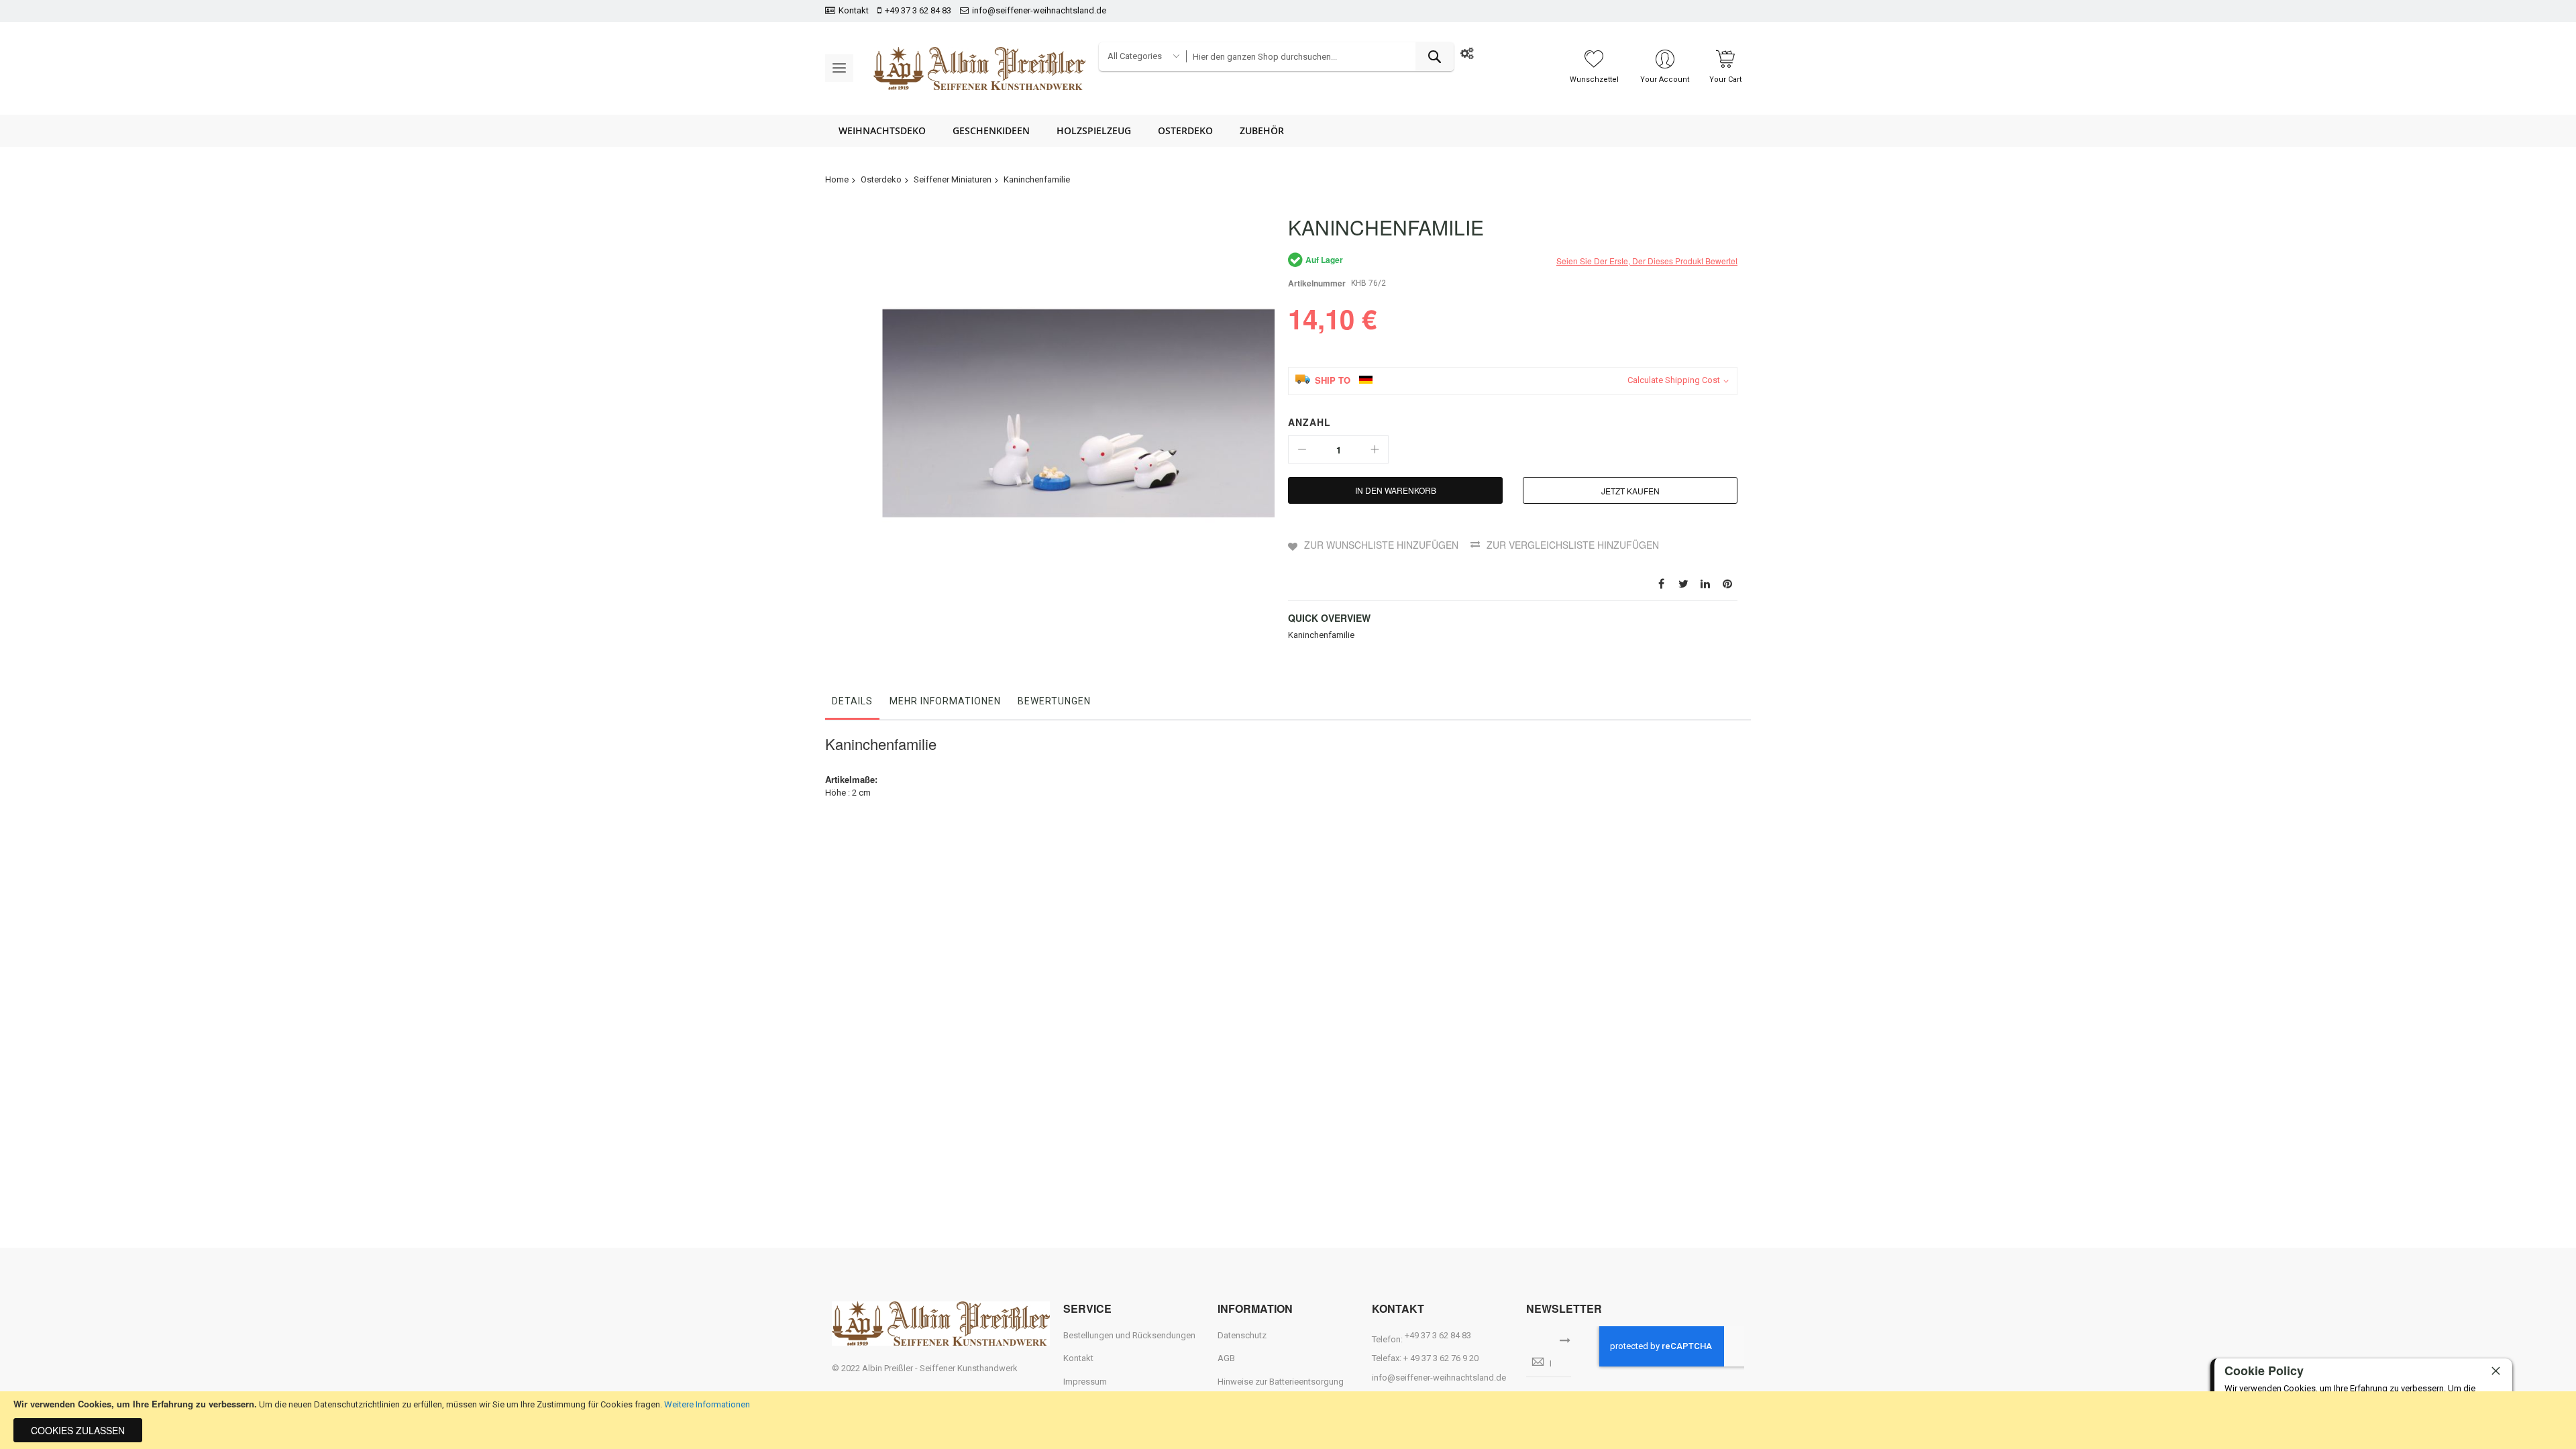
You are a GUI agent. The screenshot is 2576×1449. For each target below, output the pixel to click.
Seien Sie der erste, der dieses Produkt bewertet (1647, 261)
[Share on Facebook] (1661, 583)
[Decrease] (1302, 449)
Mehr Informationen (945, 701)
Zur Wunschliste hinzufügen (1381, 545)
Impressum (1085, 1382)
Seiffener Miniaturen (953, 179)
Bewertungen (1054, 701)
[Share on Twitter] (1683, 583)
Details (852, 701)
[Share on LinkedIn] (1705, 583)
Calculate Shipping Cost (1674, 380)
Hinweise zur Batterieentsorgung (1281, 1382)
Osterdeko (881, 179)
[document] (1288, 1420)
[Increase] (1375, 449)
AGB (1226, 1358)
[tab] (852, 704)
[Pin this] (1727, 583)
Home (837, 179)
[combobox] (1320, 57)
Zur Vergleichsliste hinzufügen (1573, 545)
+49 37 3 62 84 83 (918, 10)
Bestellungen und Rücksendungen (1129, 1335)
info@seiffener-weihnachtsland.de (1039, 10)
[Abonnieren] (1565, 1339)
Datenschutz (1242, 1335)
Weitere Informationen (707, 1404)
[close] (2495, 1371)
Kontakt (854, 10)
